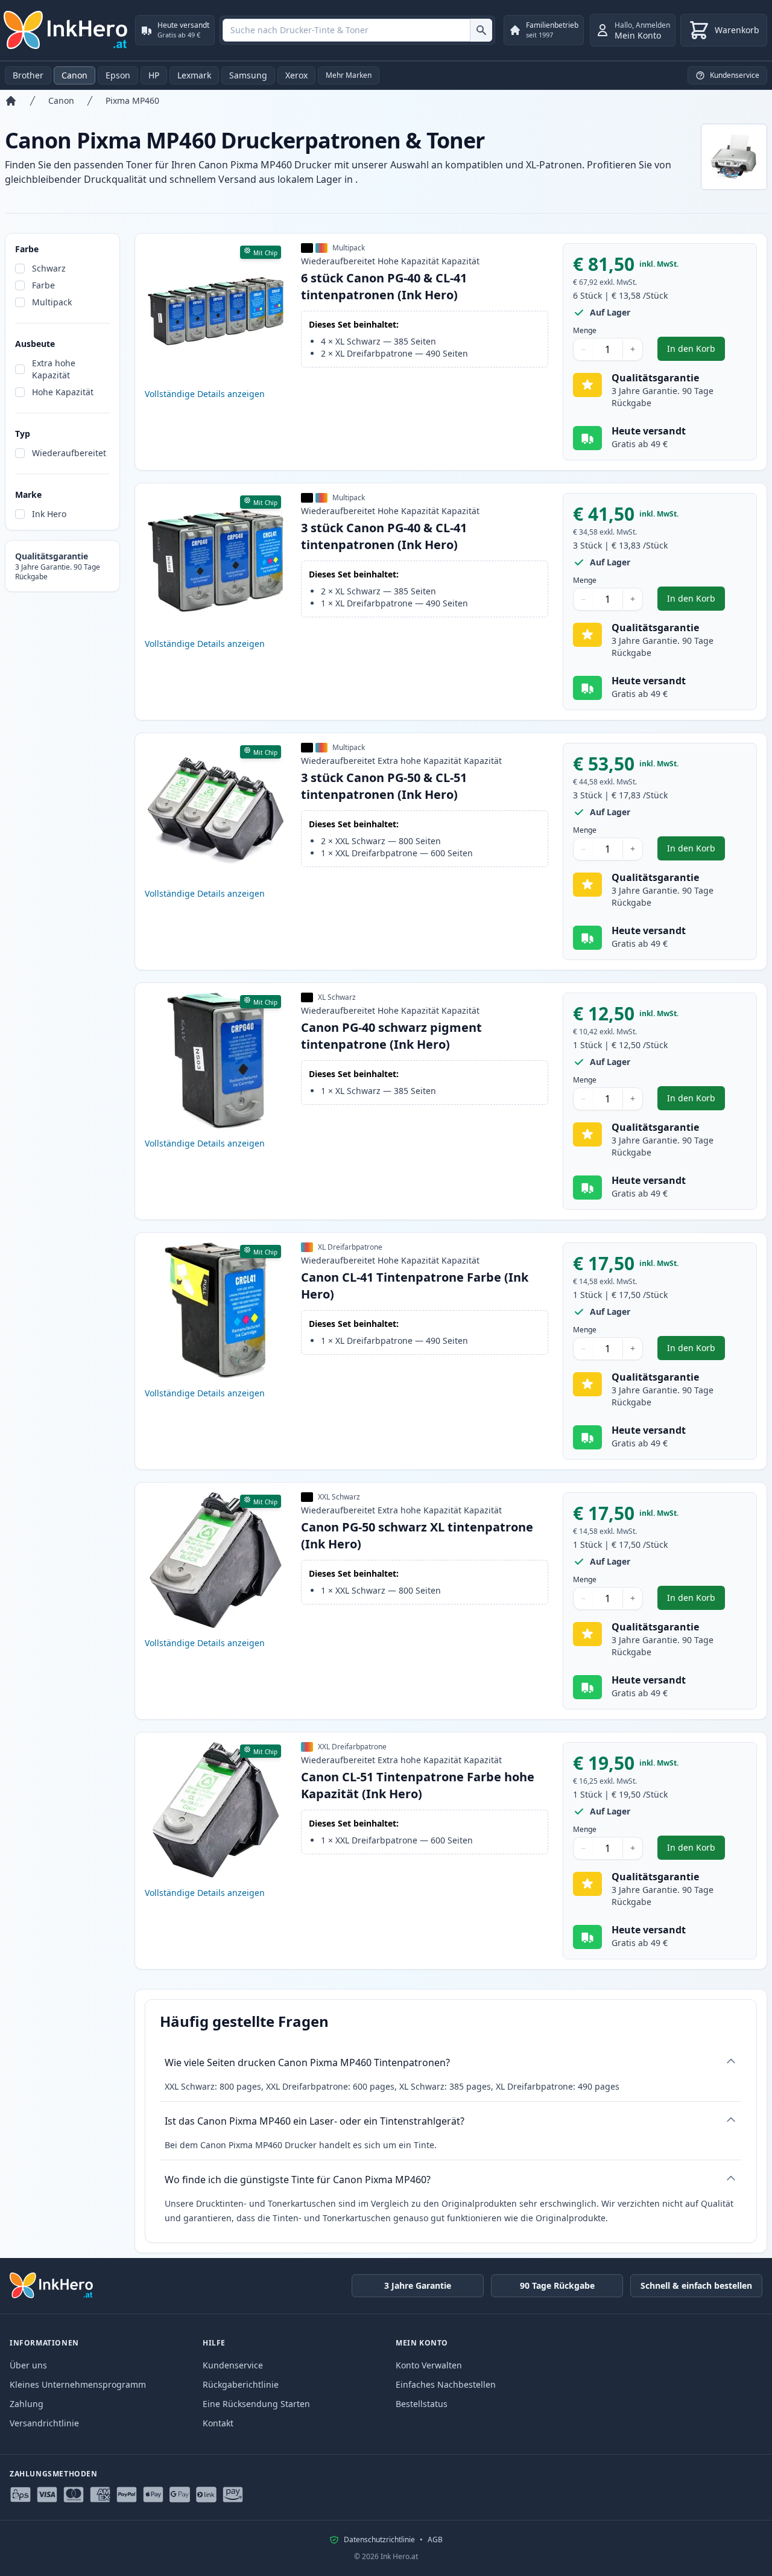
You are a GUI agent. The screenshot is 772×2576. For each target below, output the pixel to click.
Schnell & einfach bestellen (696, 2285)
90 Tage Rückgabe (557, 2285)
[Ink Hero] (66, 30)
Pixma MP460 (132, 100)
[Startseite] (11, 101)
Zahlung (27, 2404)
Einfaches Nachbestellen (446, 2384)
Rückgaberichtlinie (241, 2384)
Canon (74, 75)
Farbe (43, 285)
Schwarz (49, 268)
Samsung (248, 75)
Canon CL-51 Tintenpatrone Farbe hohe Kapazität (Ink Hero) (418, 1785)
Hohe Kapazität (63, 392)
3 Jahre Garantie (418, 2285)
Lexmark (194, 75)
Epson (118, 75)
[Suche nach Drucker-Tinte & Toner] (481, 30)
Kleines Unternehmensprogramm (78, 2384)
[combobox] (357, 30)
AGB (435, 2540)
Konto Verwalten (429, 2365)
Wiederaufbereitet (69, 453)
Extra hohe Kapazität (54, 369)
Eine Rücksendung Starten (256, 2404)
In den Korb (696, 351)
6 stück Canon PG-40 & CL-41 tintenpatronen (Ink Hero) (384, 286)
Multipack (52, 302)
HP (154, 75)
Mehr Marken (349, 75)
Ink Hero (49, 514)
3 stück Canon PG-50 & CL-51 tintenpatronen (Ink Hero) (384, 786)
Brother (28, 75)
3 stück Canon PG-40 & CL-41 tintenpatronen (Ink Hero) (384, 536)
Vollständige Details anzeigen (205, 394)
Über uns (28, 2365)
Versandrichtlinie (44, 2423)
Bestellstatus (422, 2404)
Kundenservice (233, 2365)
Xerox (296, 75)
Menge (585, 331)
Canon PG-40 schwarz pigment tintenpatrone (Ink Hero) (391, 1036)
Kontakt (218, 2423)
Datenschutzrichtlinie (379, 2540)
